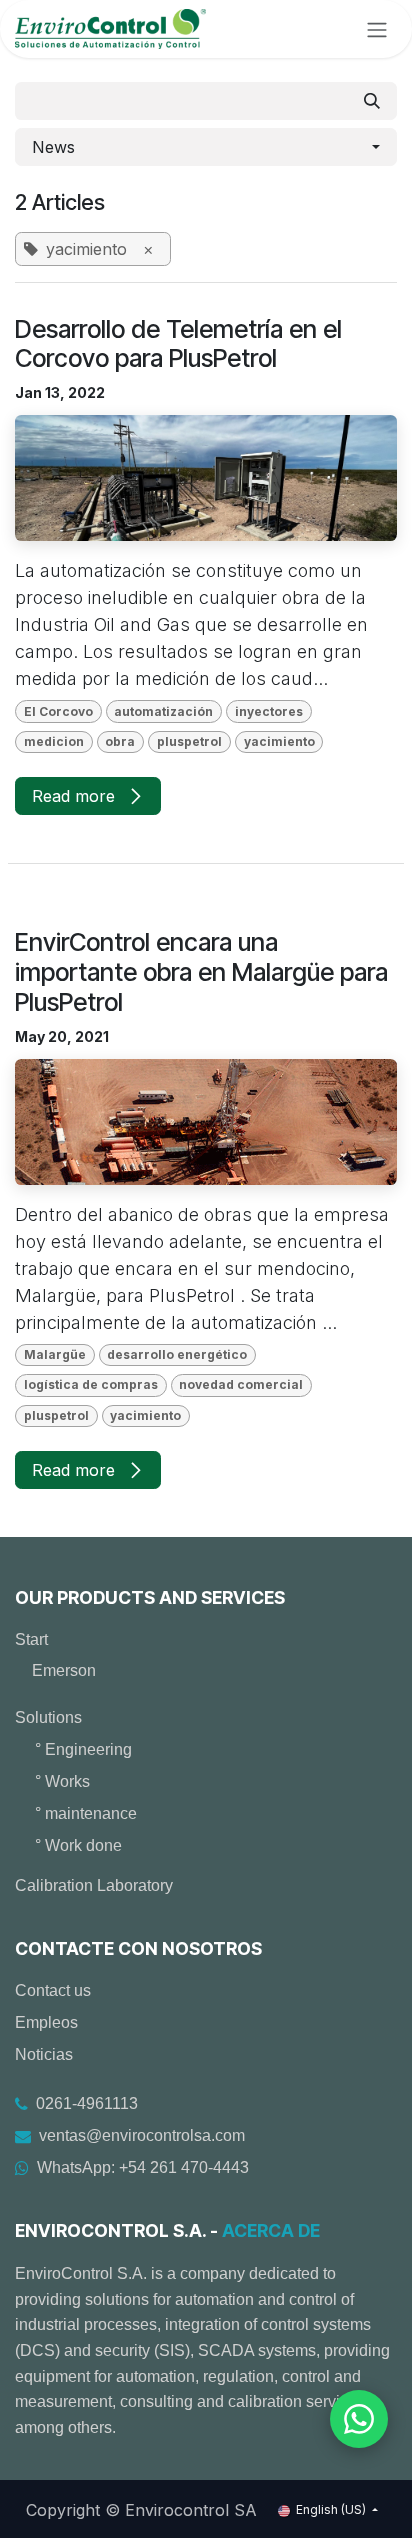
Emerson (64, 1670)
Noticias (44, 2054)
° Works (62, 1781)
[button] (206, 147)
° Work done (78, 1845)
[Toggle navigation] (377, 29)
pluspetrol (189, 741)
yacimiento (279, 741)
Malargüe (55, 1354)
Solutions (48, 1717)
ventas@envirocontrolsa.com (142, 2135)
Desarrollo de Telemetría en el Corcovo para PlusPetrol (178, 344)
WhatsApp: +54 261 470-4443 (143, 2167)
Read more (76, 796)
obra (120, 741)
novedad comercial (241, 1384)
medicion (54, 741)
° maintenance (86, 1813)
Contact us (53, 1990)
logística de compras (91, 1384)
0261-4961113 (87, 2103)
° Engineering (83, 1749)
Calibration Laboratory (94, 1885)
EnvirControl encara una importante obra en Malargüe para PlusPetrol (201, 972)
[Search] (372, 101)
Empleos (46, 2022)
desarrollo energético (177, 1354)
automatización (163, 711)
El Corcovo (58, 711)
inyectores (269, 711)
